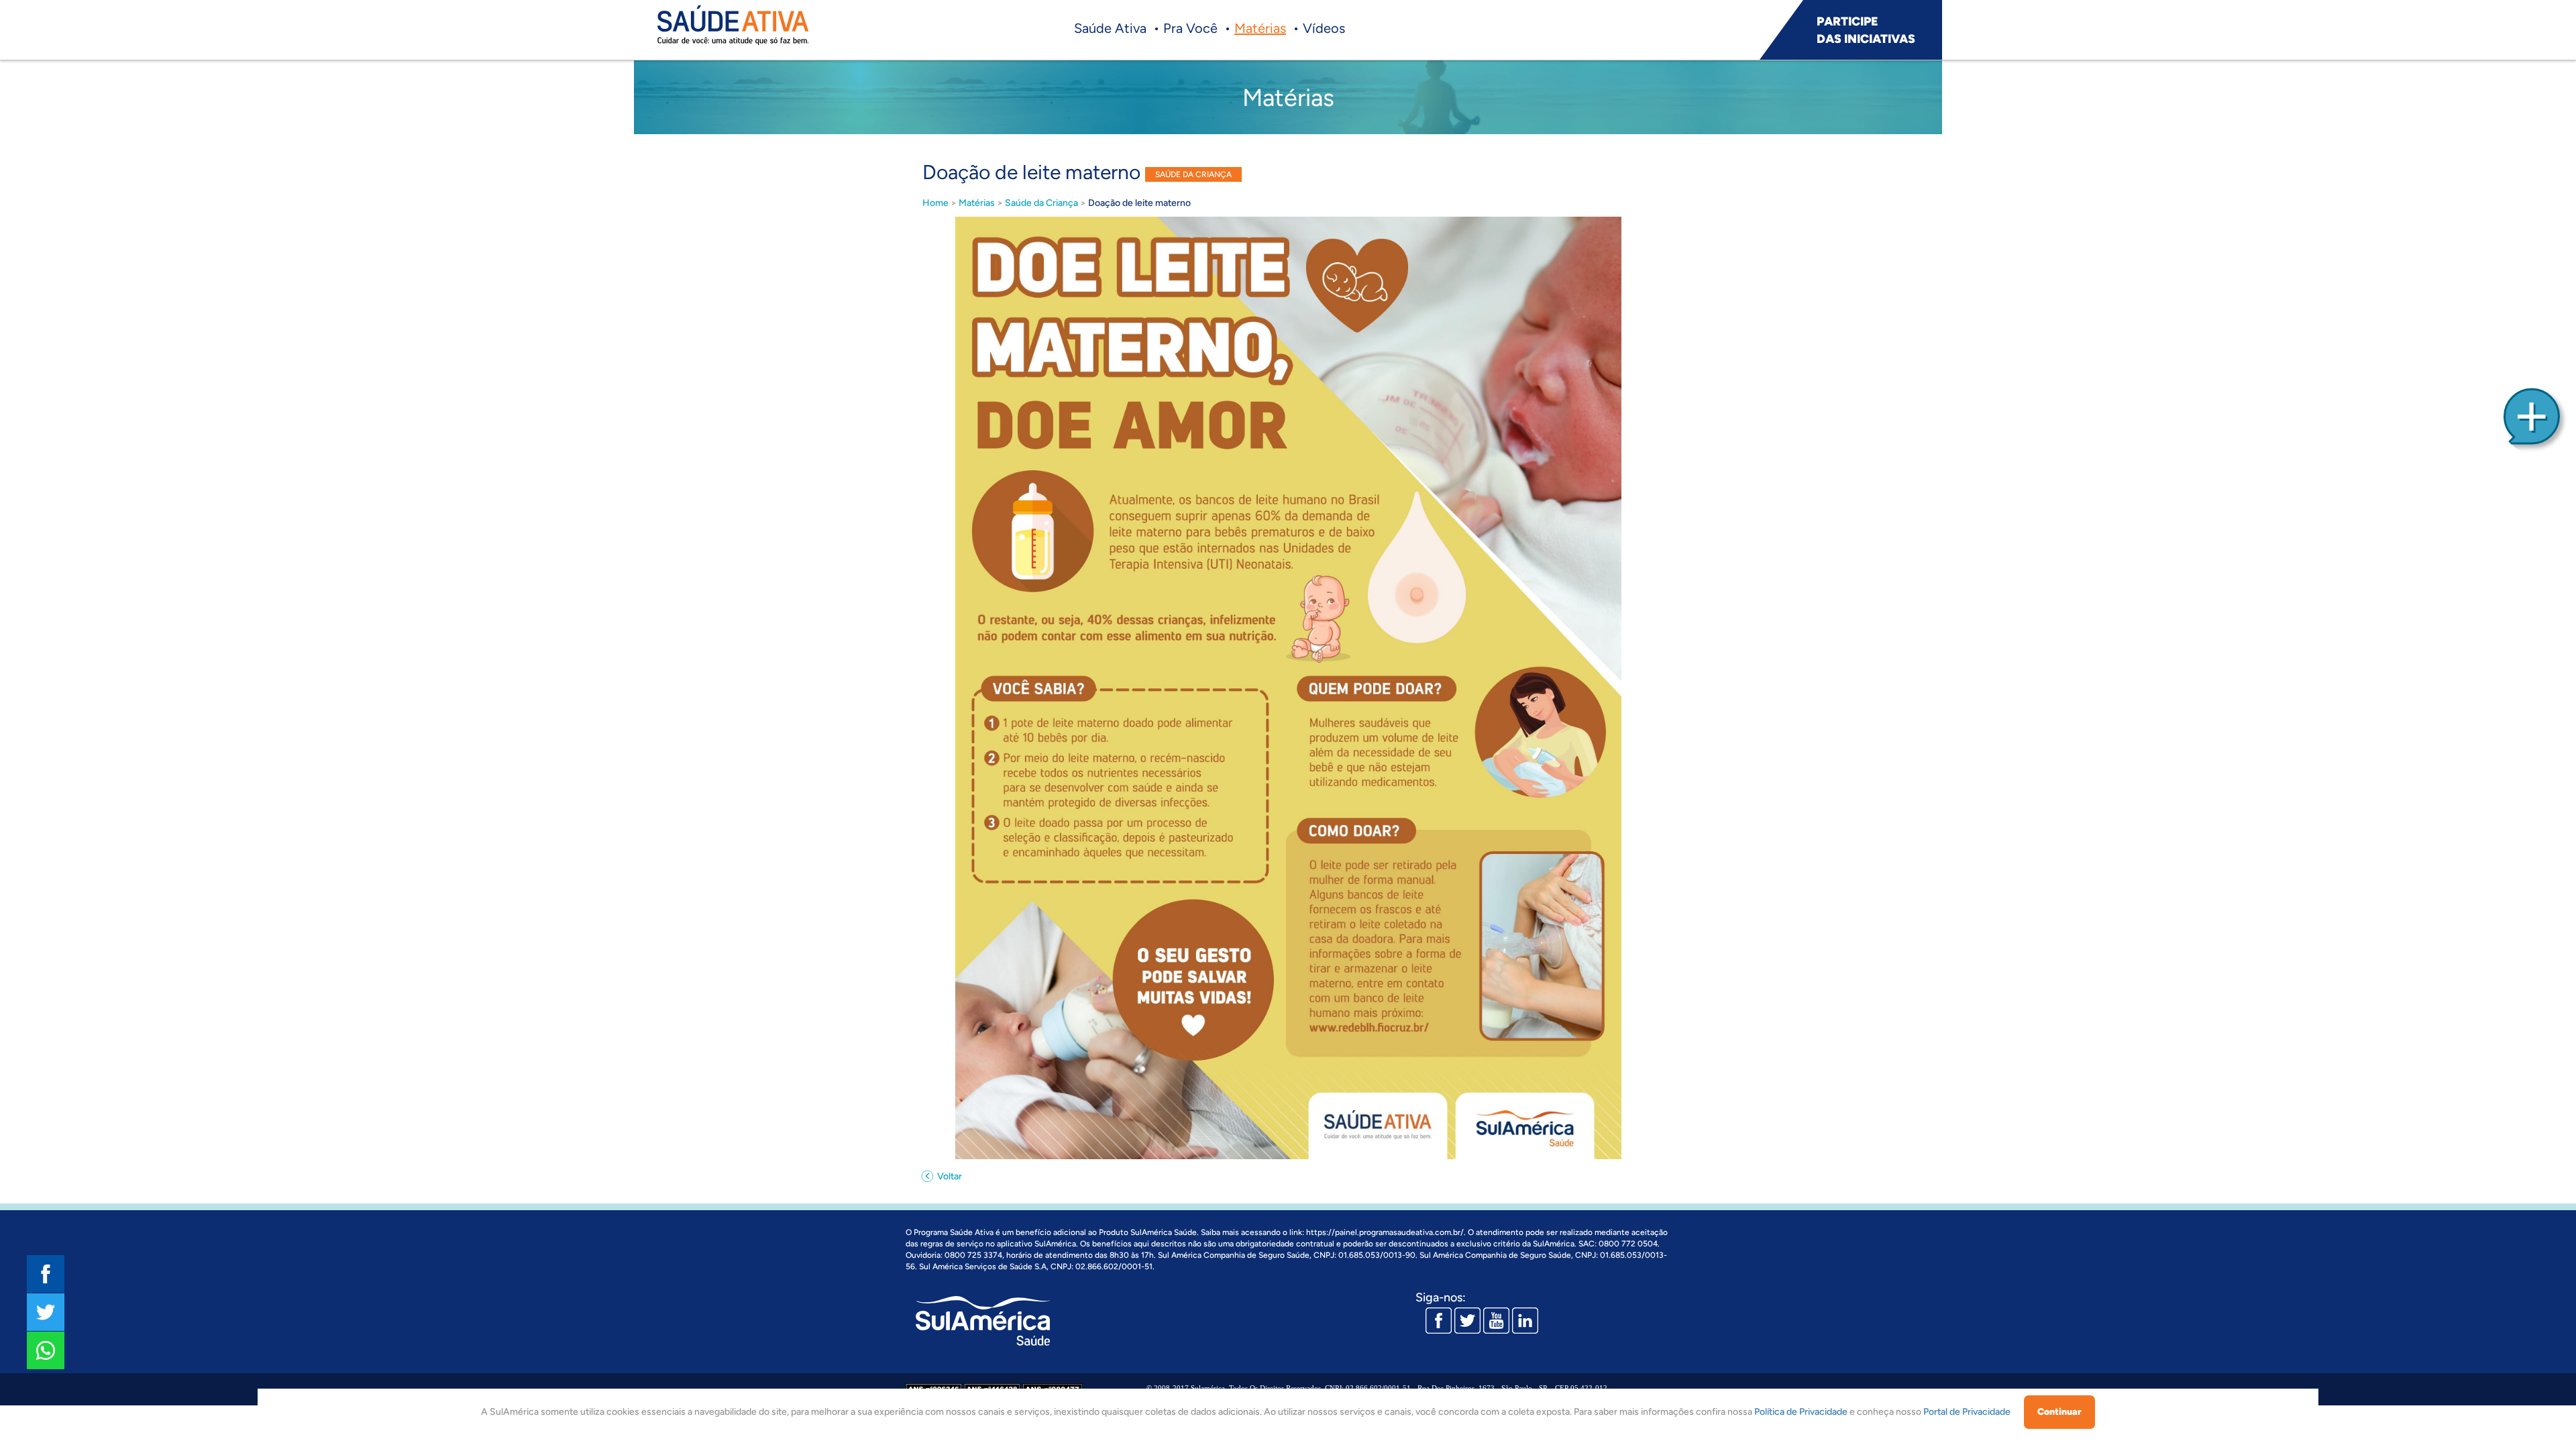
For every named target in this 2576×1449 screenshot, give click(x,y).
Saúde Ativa (1110, 28)
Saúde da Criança (1041, 203)
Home (935, 203)
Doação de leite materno (1139, 203)
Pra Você (1190, 28)
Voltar (949, 1176)
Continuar (2059, 1412)
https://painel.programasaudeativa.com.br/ (1385, 1232)
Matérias (1260, 28)
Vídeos (1324, 28)
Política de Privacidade (1801, 1412)
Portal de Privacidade (1967, 1412)
